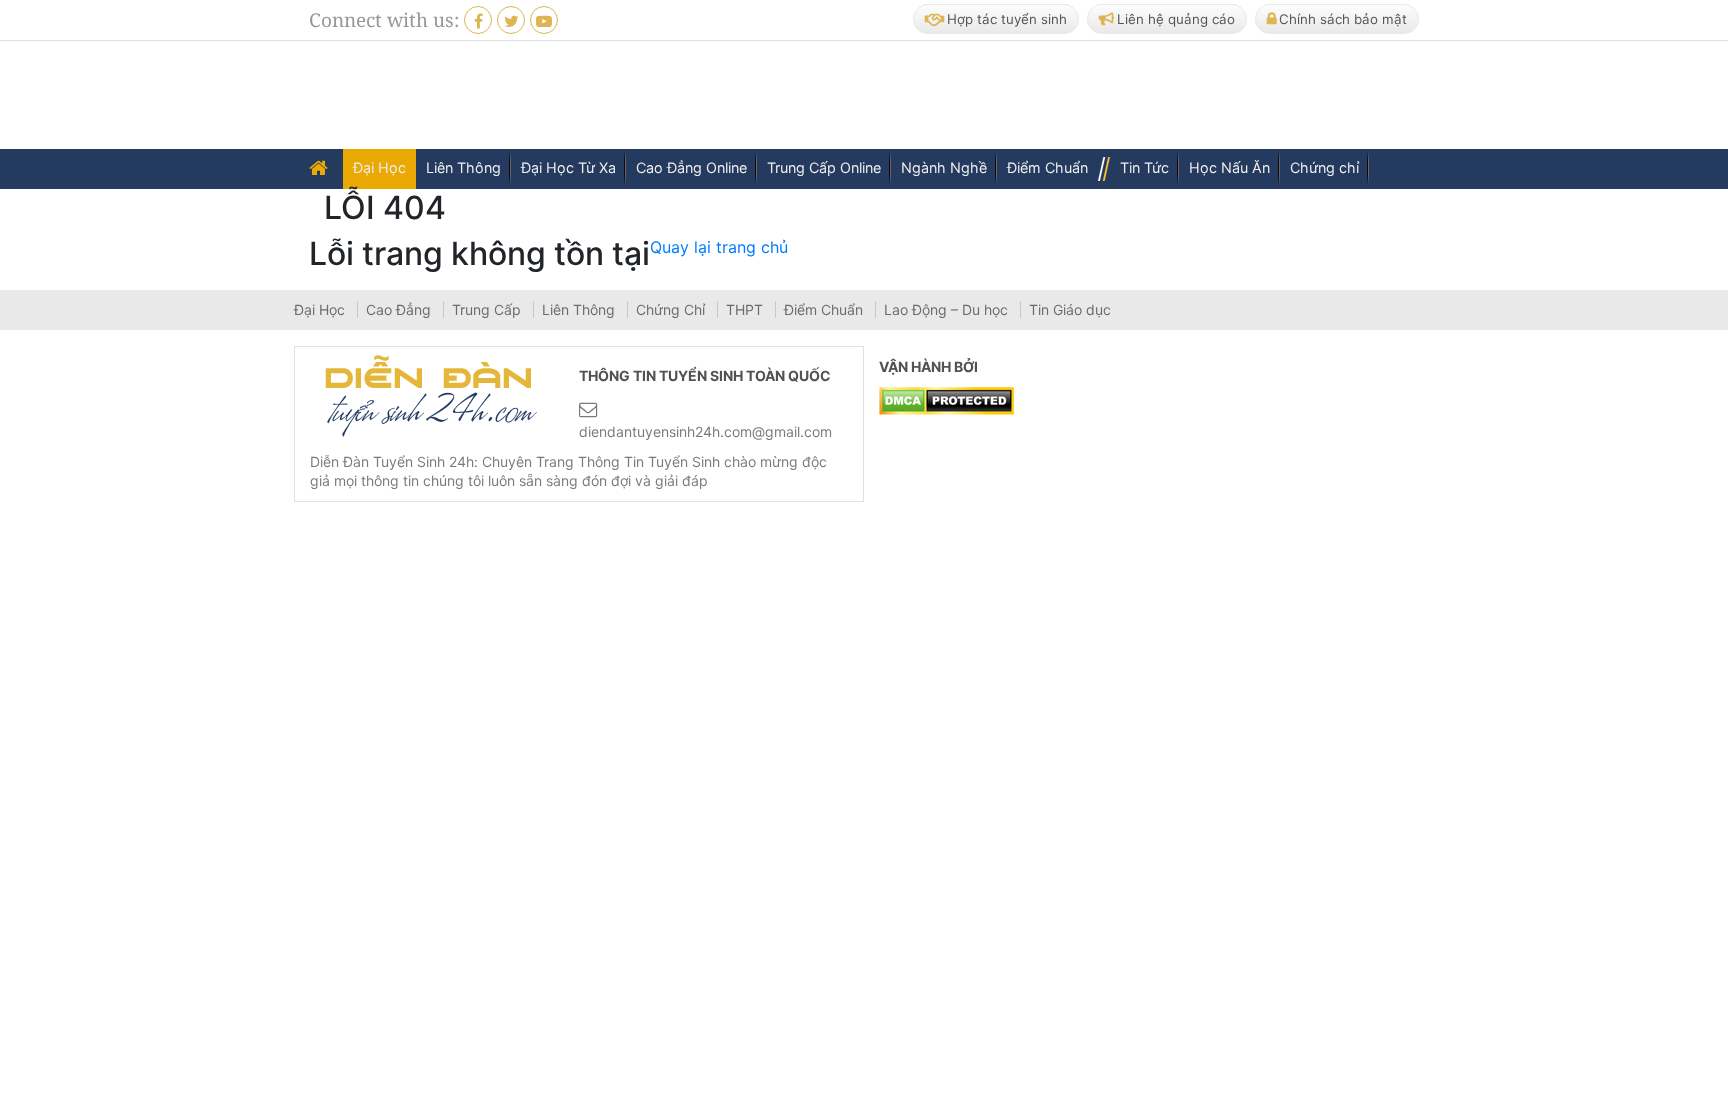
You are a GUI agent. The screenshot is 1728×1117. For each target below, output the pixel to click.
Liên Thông (463, 167)
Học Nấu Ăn (1229, 167)
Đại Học (379, 167)
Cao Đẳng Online (691, 167)
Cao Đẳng (400, 309)
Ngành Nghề (944, 167)
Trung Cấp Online (824, 167)
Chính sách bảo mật (1343, 19)
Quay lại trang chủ (719, 247)
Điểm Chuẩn (1047, 167)
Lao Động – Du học (948, 309)
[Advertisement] (1063, 96)
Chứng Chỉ (672, 309)
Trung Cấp (488, 309)
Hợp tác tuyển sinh (1007, 19)
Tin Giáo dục (1070, 309)
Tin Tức (1144, 167)
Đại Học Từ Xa (568, 167)
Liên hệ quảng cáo (1176, 19)
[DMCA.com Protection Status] (946, 400)
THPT (746, 309)
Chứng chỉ (1324, 167)
